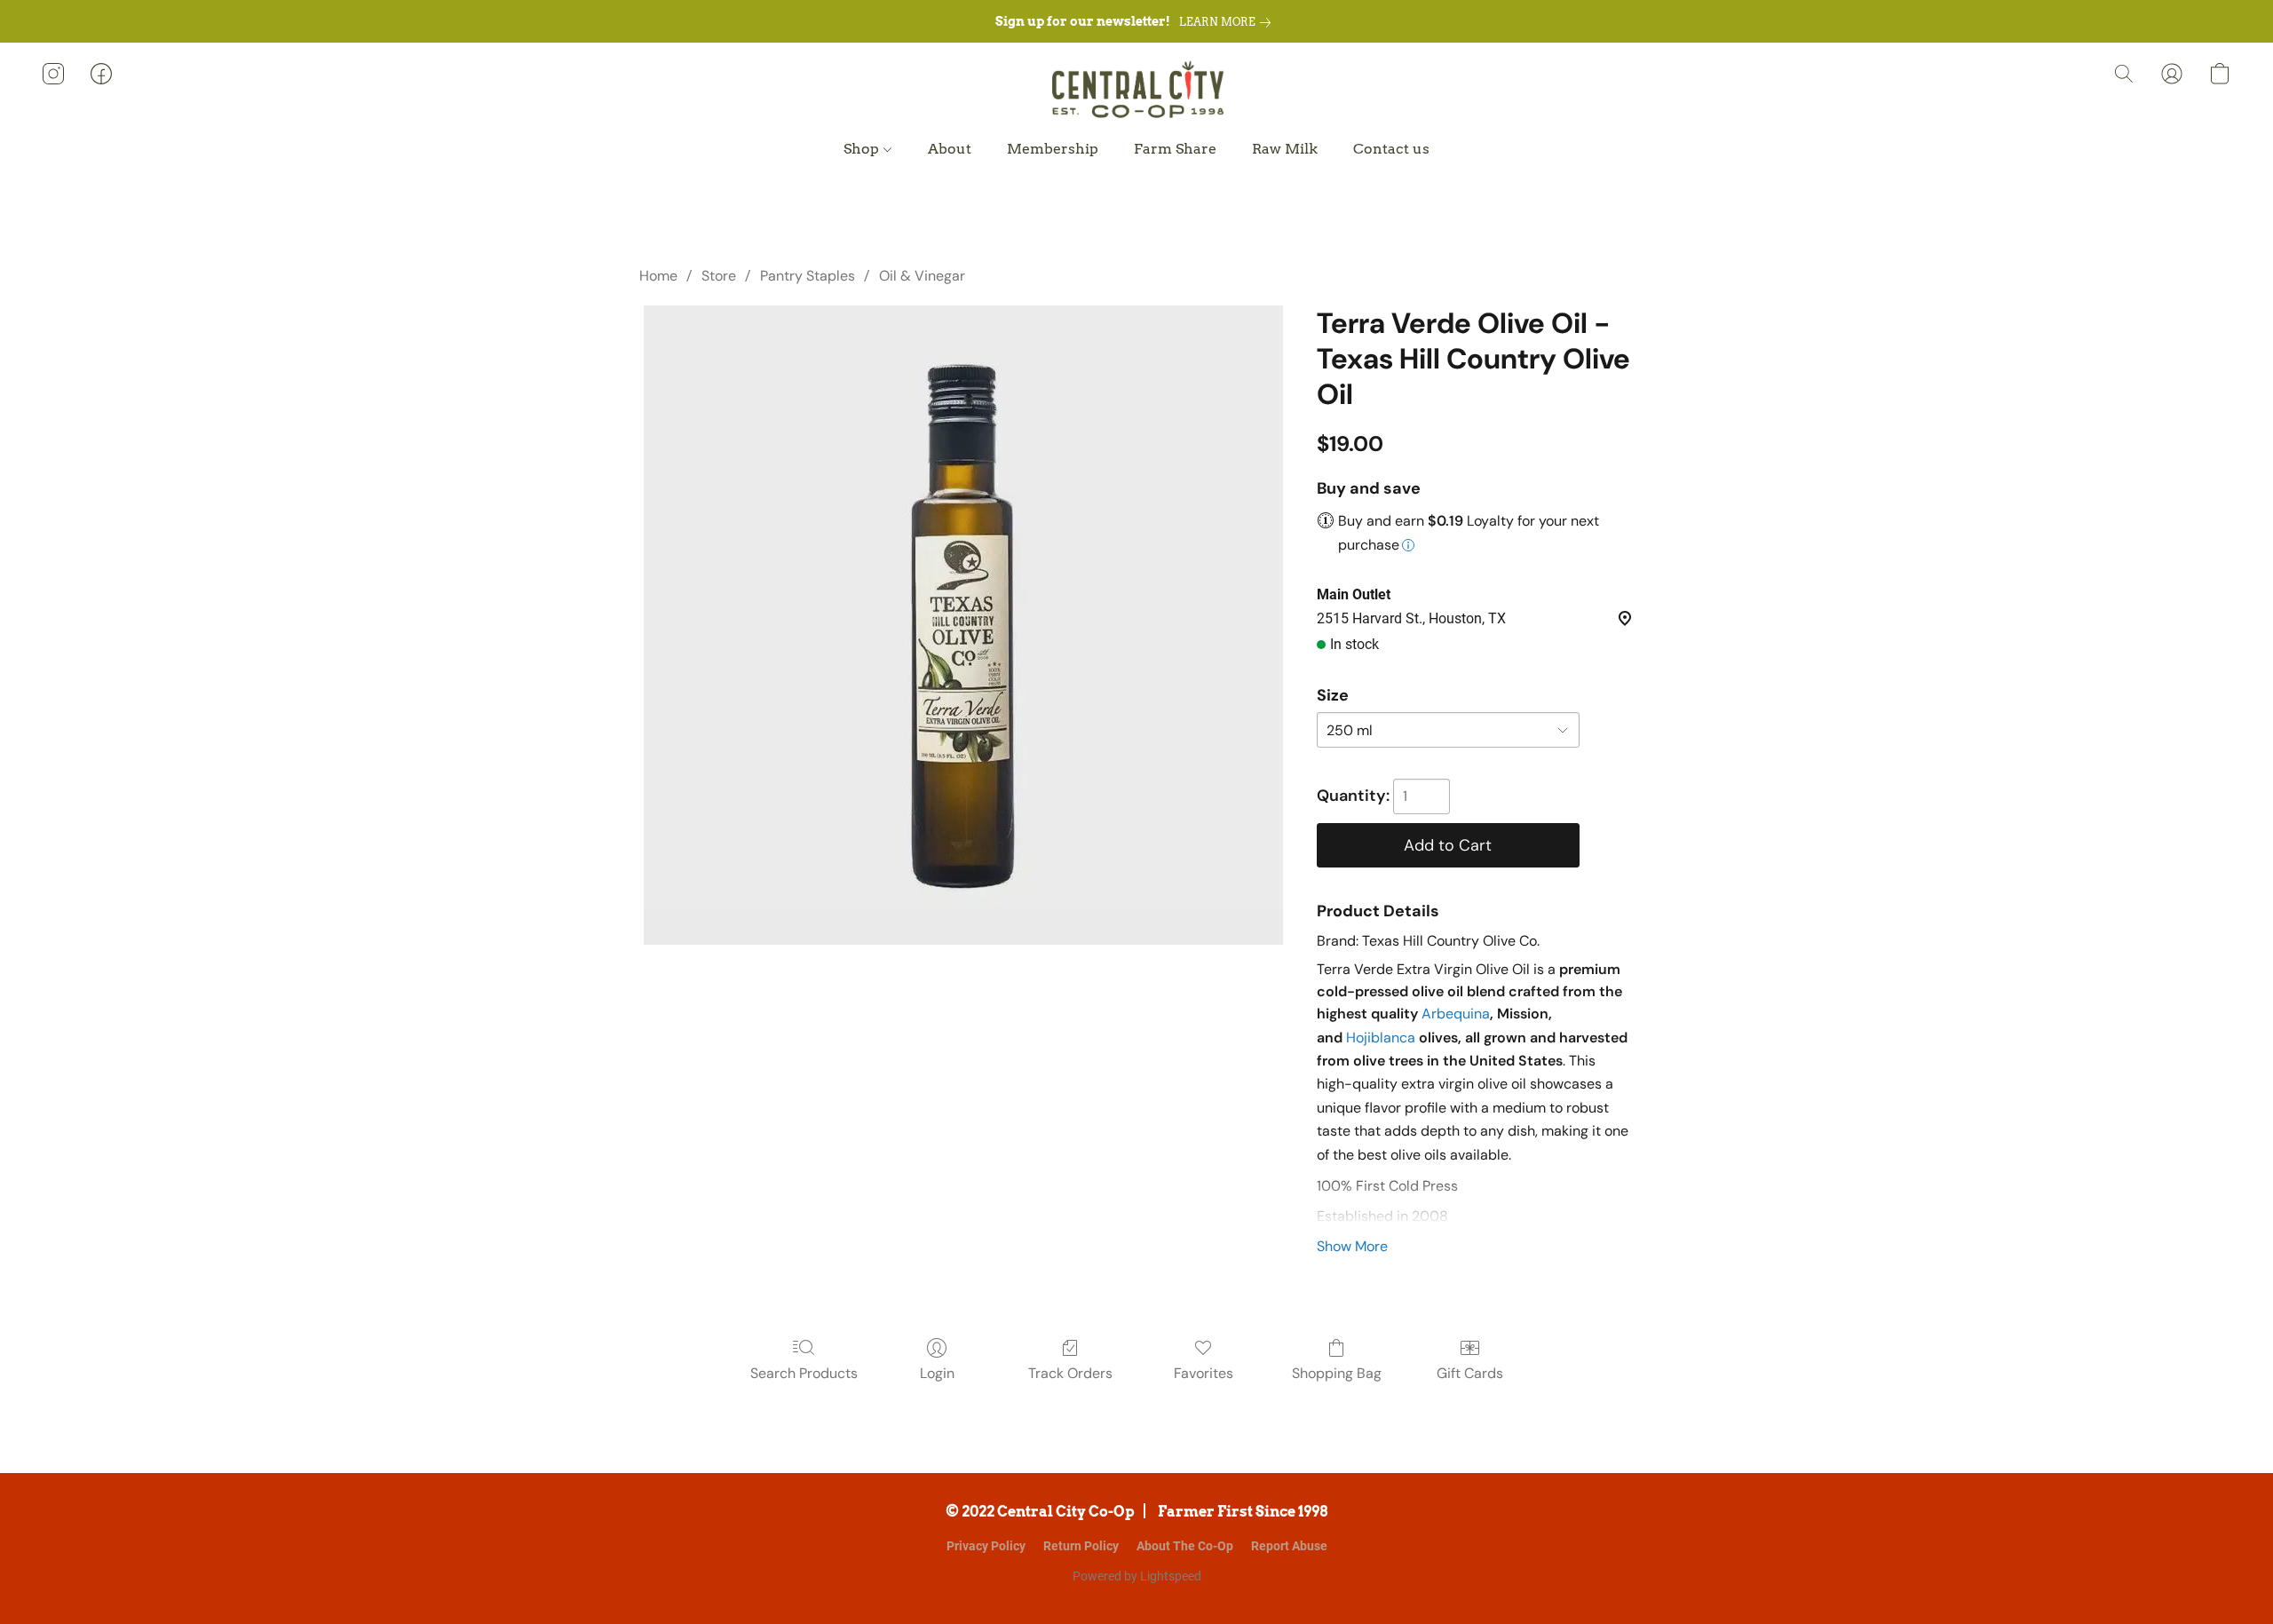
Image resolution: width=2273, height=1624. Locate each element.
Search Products (804, 1373)
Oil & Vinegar (922, 276)
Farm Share (1175, 149)
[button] (1136, 91)
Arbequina (1456, 1014)
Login (937, 1373)
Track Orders (1070, 1373)
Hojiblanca (1381, 1038)
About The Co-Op (1185, 1546)
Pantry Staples (808, 276)
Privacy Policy (986, 1546)
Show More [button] (1352, 1246)
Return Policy (1081, 1546)
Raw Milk (1285, 149)
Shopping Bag (1337, 1373)
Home (658, 276)
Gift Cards (1470, 1373)
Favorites (1204, 1373)
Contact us (1391, 149)
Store (719, 276)
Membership (1053, 149)
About (950, 149)
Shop (863, 149)
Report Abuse (1289, 1546)
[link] (1228, 22)
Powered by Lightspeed (1137, 1576)
